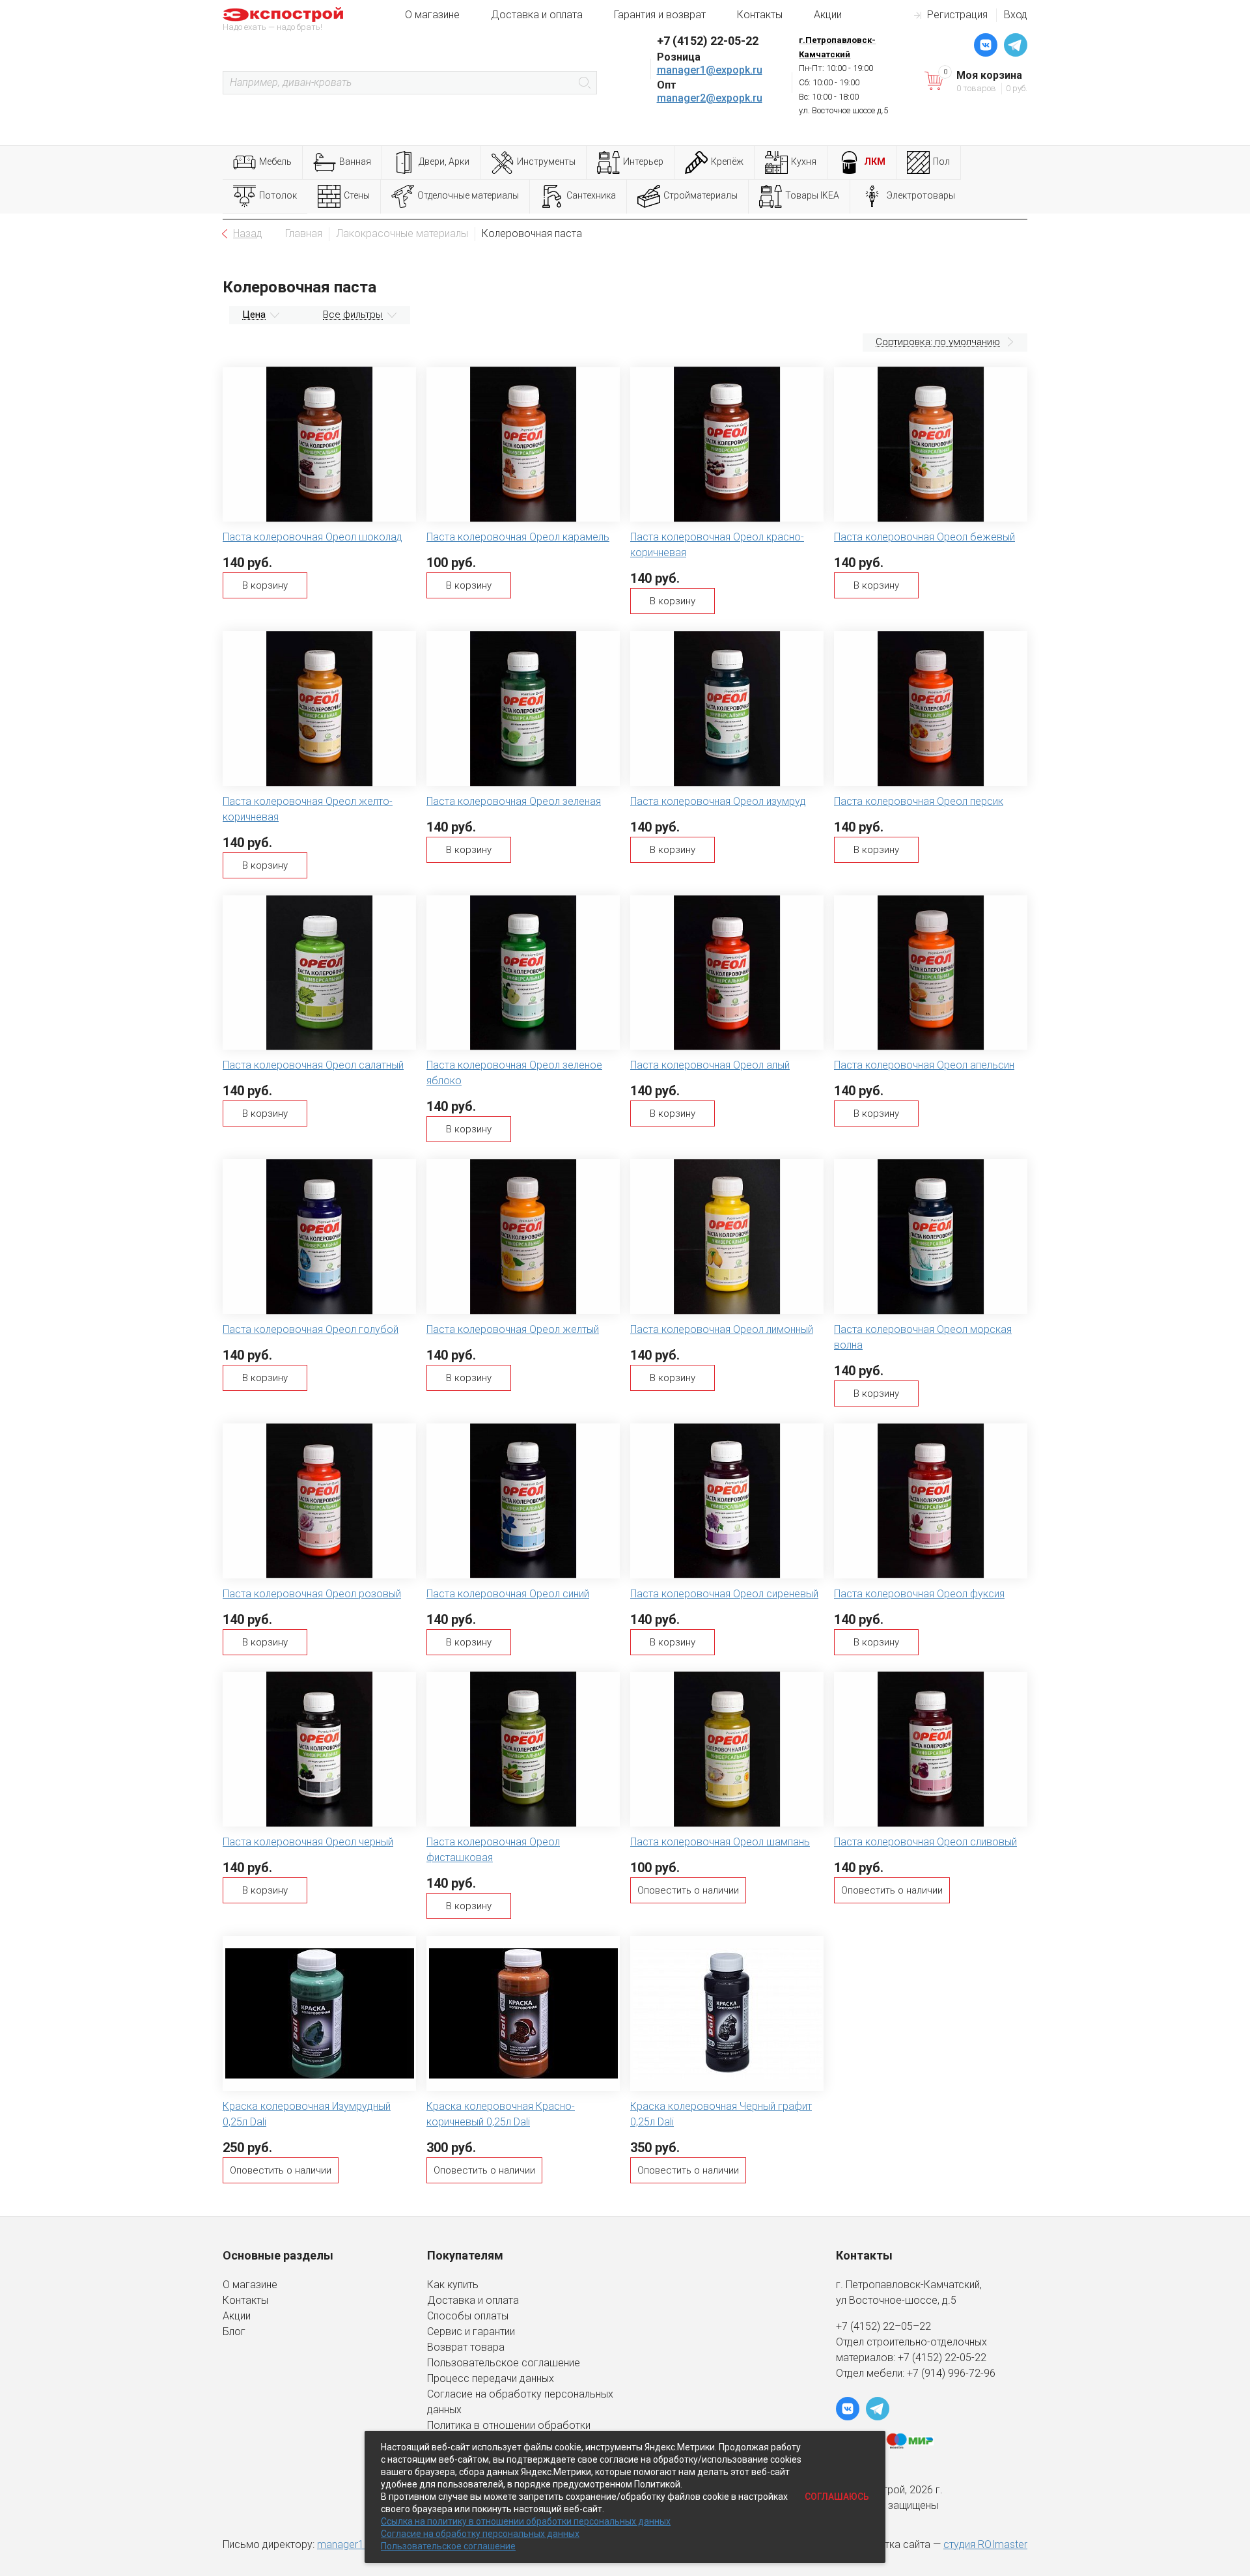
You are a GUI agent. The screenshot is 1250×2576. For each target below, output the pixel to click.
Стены (357, 195)
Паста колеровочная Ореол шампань (720, 1842)
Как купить (453, 2285)
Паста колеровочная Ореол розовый (312, 1594)
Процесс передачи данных (491, 2378)
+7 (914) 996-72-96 (951, 2373)
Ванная (355, 161)
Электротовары (921, 195)
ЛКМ (875, 161)
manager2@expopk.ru (710, 98)
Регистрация (957, 15)
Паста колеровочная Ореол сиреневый (724, 1594)
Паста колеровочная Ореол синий (508, 1594)
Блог (234, 2331)
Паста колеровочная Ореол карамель (518, 537)
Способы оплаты (468, 2316)
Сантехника (591, 195)
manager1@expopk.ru (710, 70)
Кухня (804, 161)
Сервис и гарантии (471, 2331)
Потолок (278, 195)
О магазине (432, 15)
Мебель (275, 161)
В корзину (265, 585)
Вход (1016, 15)
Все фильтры (353, 315)
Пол (941, 161)
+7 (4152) (921, 2358)
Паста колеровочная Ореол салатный (313, 1065)
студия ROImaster (985, 2544)
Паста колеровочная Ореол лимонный (722, 1329)
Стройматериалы (701, 195)
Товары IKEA (812, 195)
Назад (248, 233)
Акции (828, 15)
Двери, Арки (444, 161)
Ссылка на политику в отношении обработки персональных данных (526, 2521)
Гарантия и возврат (660, 15)
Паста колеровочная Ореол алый (710, 1065)
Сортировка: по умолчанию (938, 342)
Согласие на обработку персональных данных (480, 2534)
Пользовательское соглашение (504, 2363)
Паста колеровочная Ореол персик (919, 801)
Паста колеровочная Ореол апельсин (924, 1065)
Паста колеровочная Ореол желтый (513, 1329)
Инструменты (546, 161)
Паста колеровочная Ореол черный (308, 1842)
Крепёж (727, 161)
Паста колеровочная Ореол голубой (311, 1329)
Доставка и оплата (537, 15)
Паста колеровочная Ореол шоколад (312, 537)
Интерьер (643, 161)
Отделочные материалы (468, 195)
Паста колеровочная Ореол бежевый (924, 537)
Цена (254, 315)
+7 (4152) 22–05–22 (883, 2326)
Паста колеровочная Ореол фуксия (919, 1594)
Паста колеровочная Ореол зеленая (514, 801)
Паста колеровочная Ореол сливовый (925, 1842)
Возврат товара (466, 2347)
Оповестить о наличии (688, 1890)
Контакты (760, 15)
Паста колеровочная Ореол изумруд (718, 801)
